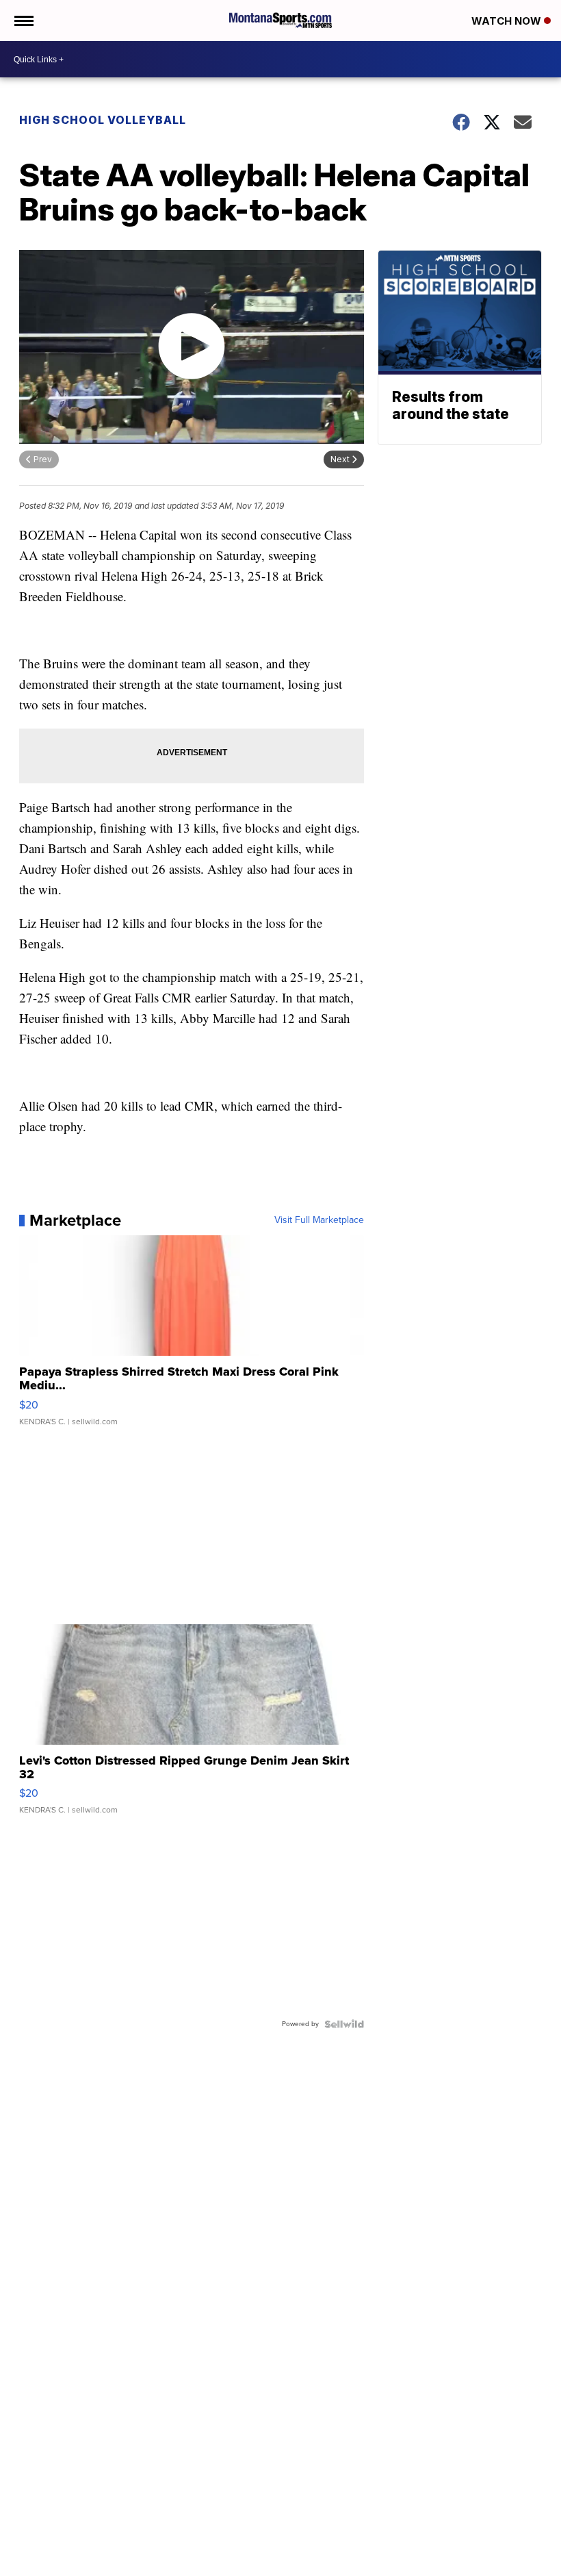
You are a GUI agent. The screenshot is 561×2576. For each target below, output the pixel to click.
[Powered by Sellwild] (344, 2024)
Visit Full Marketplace (319, 1220)
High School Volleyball (103, 120)
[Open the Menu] (23, 21)
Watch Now (508, 21)
